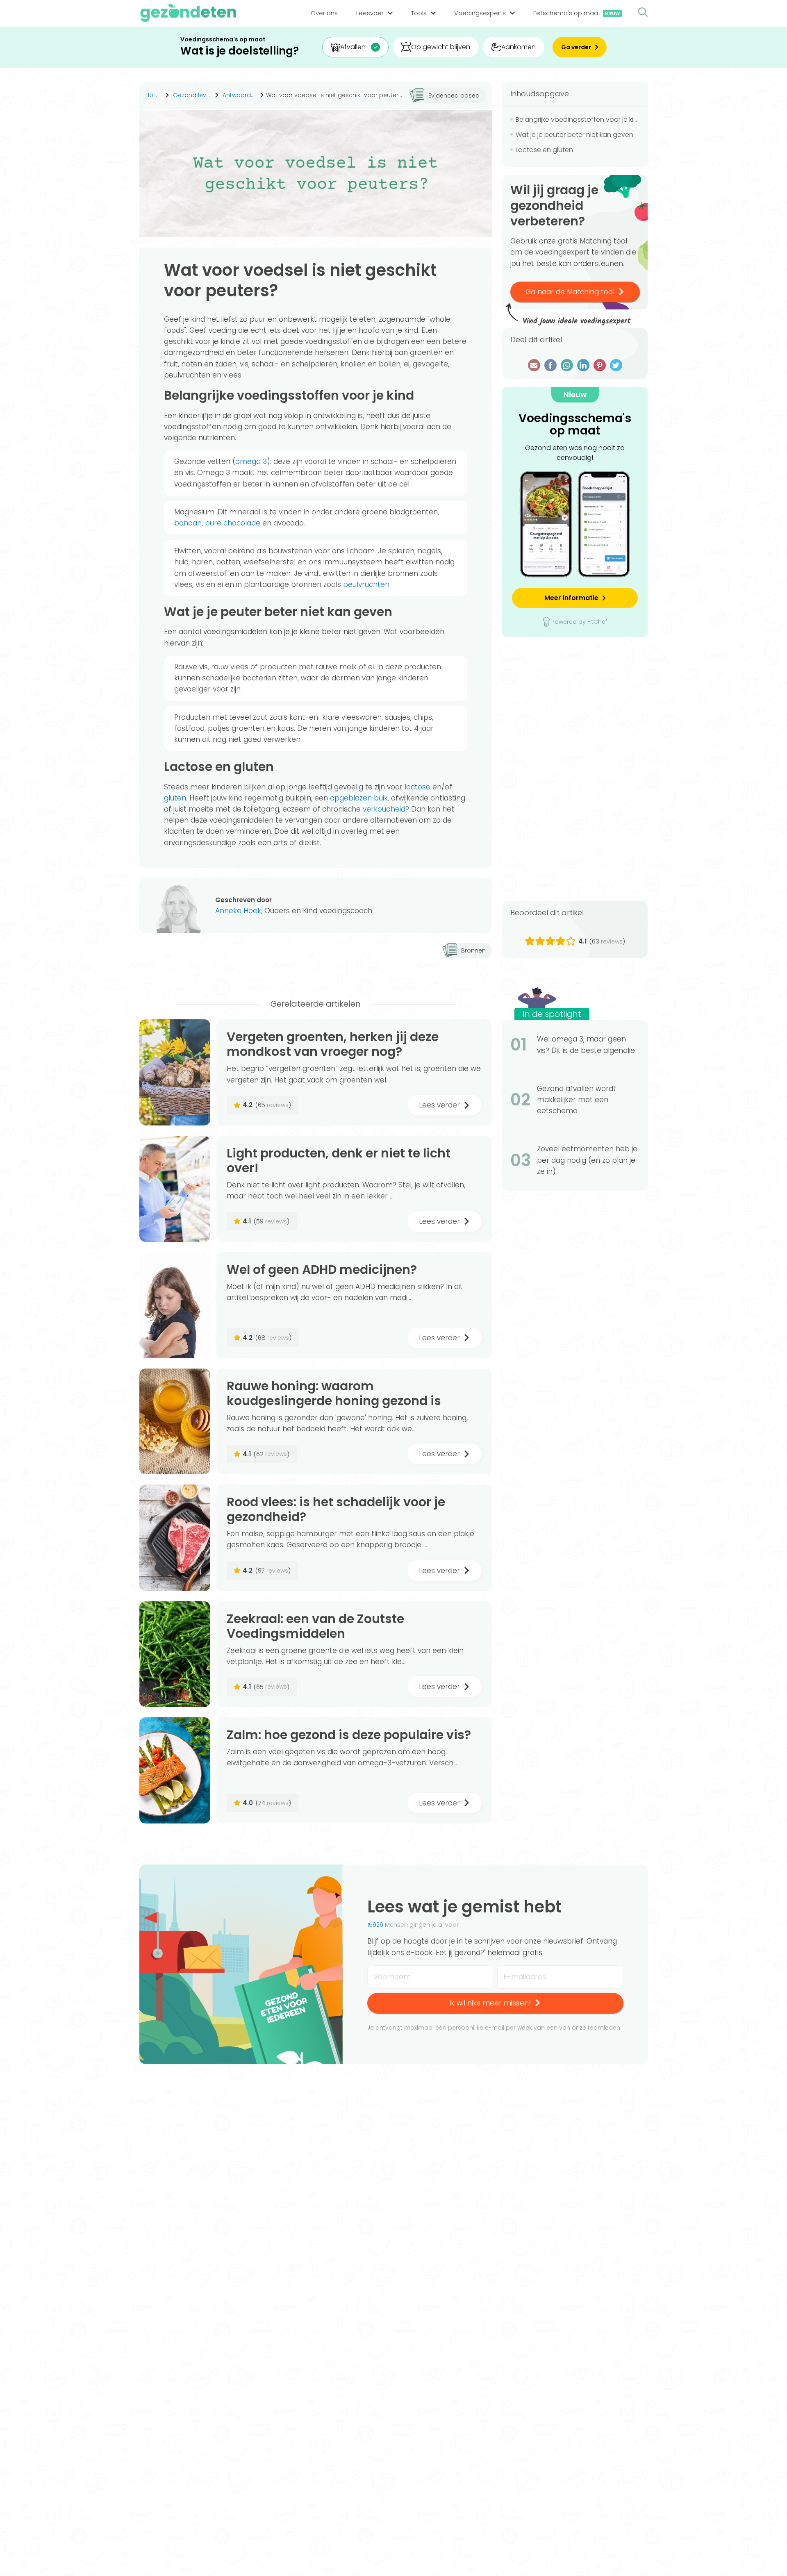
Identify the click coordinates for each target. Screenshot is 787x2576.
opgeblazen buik (359, 798)
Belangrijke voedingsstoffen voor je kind (578, 119)
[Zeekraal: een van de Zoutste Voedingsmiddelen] (175, 1654)
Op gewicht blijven (441, 47)
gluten (175, 798)
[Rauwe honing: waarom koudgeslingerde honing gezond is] (175, 1422)
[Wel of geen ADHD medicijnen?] (175, 1305)
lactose (417, 787)
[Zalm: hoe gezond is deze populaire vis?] (175, 1770)
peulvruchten (366, 584)
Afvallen (353, 47)
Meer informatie (571, 598)
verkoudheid (384, 809)
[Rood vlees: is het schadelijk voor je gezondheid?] (175, 1538)
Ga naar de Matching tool (570, 292)
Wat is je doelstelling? (240, 51)
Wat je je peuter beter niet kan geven (574, 135)
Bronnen (473, 950)
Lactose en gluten (544, 150)
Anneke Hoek (238, 911)
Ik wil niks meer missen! (490, 2003)
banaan (188, 523)
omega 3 (251, 462)
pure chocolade (233, 523)
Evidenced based (454, 95)
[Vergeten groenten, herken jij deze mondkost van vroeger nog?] (175, 1072)
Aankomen (519, 47)
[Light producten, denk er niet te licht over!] (175, 1189)
